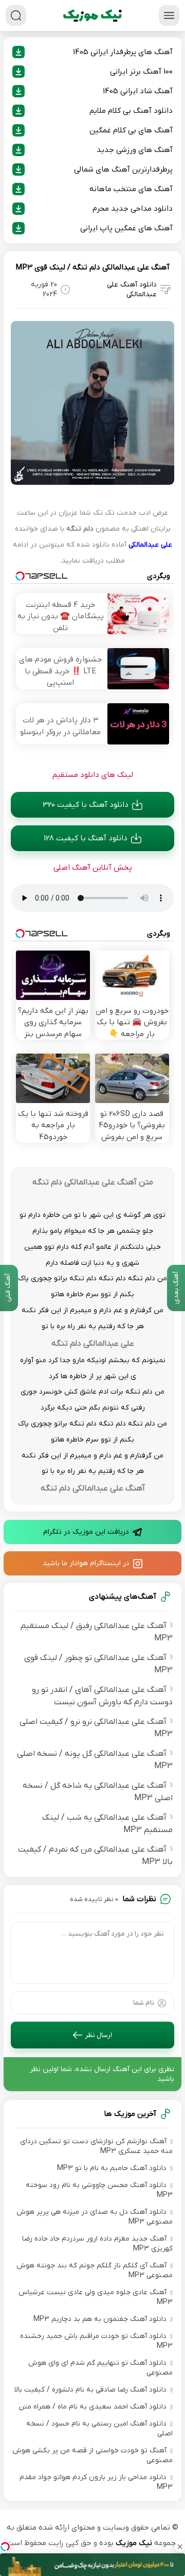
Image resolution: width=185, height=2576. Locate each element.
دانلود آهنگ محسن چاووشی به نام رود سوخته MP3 (99, 2190)
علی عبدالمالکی (150, 545)
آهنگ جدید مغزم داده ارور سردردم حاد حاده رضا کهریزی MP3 (97, 2244)
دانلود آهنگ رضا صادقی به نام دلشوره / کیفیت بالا (90, 2390)
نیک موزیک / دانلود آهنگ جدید (92, 15)
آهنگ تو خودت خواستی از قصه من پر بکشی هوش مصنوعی (92, 2455)
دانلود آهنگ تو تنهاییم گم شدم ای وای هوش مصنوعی (100, 2368)
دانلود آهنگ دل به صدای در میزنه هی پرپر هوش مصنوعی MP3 (95, 2217)
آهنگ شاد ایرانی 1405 (138, 91)
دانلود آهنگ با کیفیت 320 (86, 805)
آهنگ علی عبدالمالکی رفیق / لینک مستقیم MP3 (97, 1632)
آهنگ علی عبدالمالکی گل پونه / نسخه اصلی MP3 (95, 1760)
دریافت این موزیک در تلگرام (86, 1532)
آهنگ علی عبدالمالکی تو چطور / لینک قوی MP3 (98, 1664)
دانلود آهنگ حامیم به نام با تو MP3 (112, 2168)
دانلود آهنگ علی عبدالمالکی (132, 290)
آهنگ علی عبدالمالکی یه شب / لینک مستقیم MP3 (107, 1824)
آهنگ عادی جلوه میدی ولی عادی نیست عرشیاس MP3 (96, 2297)
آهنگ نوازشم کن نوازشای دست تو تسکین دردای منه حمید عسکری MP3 (96, 2146)
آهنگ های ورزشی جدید (135, 150)
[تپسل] (5, 2547)
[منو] (169, 15)
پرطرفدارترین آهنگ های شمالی (123, 170)
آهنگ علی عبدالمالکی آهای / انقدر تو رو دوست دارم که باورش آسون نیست (102, 1696)
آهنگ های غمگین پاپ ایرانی (126, 228)
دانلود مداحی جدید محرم (133, 209)
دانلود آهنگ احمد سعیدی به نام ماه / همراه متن (92, 2407)
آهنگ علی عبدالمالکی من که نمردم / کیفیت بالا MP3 (95, 1856)
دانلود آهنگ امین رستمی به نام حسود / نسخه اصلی (99, 2429)
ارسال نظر (98, 2035)
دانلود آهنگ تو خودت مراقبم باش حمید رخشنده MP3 (96, 2341)
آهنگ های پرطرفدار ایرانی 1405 (123, 52)
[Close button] (180, 2547)
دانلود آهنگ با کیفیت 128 (86, 838)
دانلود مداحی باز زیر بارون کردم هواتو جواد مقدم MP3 (96, 2482)
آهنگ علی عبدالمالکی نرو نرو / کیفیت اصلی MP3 (96, 1728)
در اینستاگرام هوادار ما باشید (86, 1563)
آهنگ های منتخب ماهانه (131, 189)
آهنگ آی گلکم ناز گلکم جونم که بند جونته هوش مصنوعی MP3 (95, 2270)
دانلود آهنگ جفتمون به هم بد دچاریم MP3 (100, 2319)
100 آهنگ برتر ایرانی (141, 72)
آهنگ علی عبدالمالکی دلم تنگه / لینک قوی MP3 (92, 267)
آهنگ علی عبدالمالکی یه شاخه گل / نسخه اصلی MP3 (98, 1792)
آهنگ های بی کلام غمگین (131, 130)
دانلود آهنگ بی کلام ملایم (131, 111)
